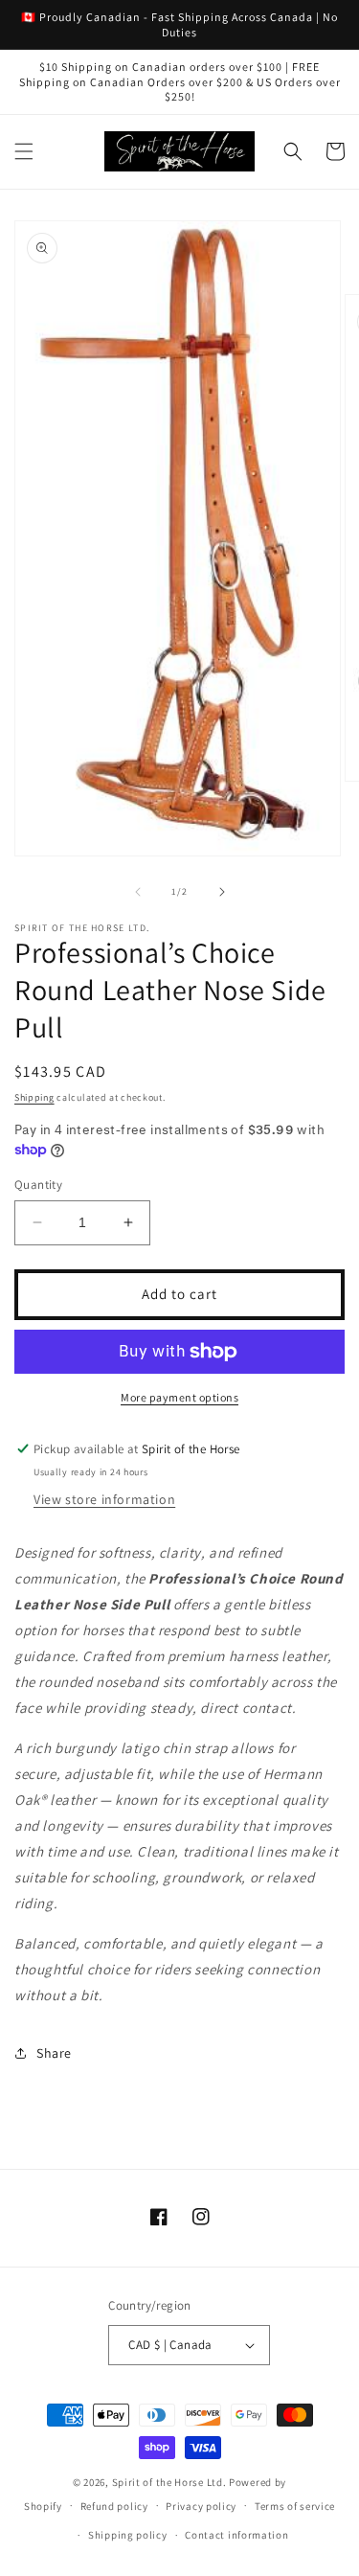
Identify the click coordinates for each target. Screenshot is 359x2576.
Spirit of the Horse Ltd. (169, 2482)
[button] (24, 151)
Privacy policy (201, 2506)
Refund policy (114, 2506)
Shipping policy (128, 2535)
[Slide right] (222, 892)
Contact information (236, 2535)
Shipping (34, 1097)
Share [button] (54, 2053)
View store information (104, 1499)
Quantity (38, 1185)
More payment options (179, 1397)
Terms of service (295, 2506)
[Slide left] (138, 892)
